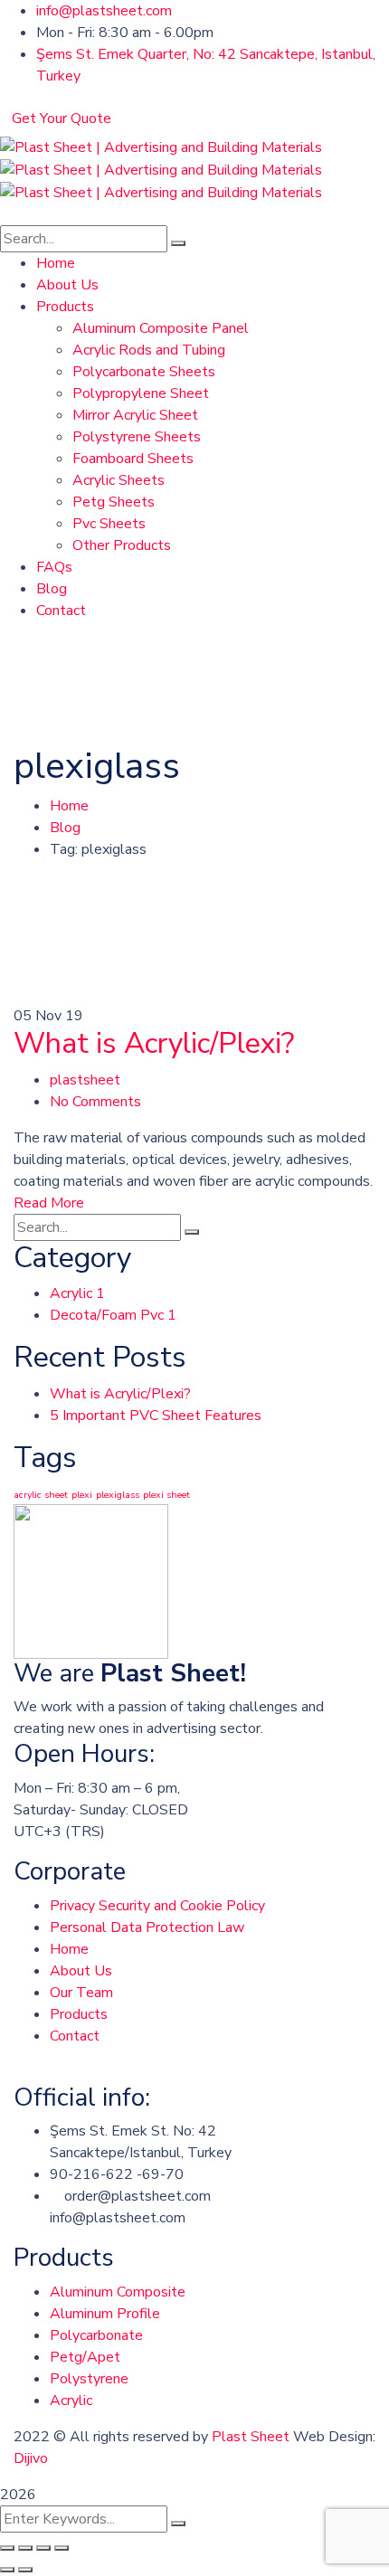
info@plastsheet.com (104, 11)
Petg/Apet (85, 2357)
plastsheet (85, 1080)
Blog (65, 828)
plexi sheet (166, 1495)
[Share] (25, 2548)
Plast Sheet (251, 2437)
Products (79, 2014)
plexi (82, 1495)
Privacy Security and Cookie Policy (157, 1906)
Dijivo (31, 2458)
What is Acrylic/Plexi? (154, 1043)
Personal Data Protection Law (147, 1927)
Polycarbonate (96, 2335)
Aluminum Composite (118, 2292)
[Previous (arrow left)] (7, 2570)
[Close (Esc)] (7, 2548)
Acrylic (77, 1293)
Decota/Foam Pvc (113, 1315)
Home (69, 806)
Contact (75, 2036)
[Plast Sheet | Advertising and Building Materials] (161, 147)
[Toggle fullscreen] (43, 2548)
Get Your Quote (62, 118)
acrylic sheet (41, 1495)
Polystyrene (89, 2379)
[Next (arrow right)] (25, 2570)
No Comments (95, 1102)
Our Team (81, 1993)
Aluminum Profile (105, 2314)
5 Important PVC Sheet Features (156, 1416)
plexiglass (118, 1495)
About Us (81, 1971)
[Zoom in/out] (62, 2548)
